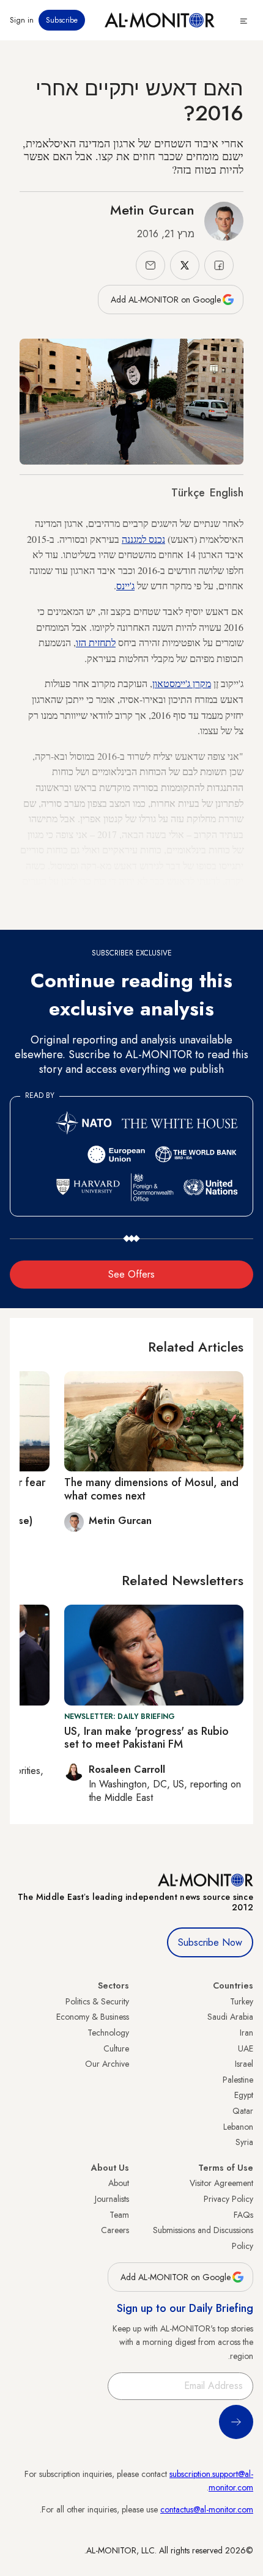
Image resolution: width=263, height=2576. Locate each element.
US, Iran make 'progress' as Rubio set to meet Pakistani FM (146, 1738)
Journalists (112, 2199)
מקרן (202, 683)
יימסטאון (169, 683)
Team (119, 2215)
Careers (115, 2230)
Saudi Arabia (230, 2017)
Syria (244, 2142)
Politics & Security (97, 2001)
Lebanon (238, 2127)
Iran (246, 2033)
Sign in (22, 20)
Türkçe (188, 493)
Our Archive (107, 2064)
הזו (81, 642)
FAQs (243, 2215)
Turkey (242, 2001)
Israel (244, 2064)
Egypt (244, 2095)
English (227, 493)
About (119, 2183)
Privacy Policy (228, 2199)
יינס (123, 585)
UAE (246, 2048)
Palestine (238, 2080)
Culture (116, 2048)
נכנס (157, 539)
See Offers (131, 1274)
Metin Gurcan (152, 210)
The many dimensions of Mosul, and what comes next (151, 1489)
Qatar (243, 2111)
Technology (108, 2033)
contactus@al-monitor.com (207, 2509)
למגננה (134, 539)
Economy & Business (93, 2017)
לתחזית (102, 642)
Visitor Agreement (221, 2183)
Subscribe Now (210, 1942)
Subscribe (62, 20)
